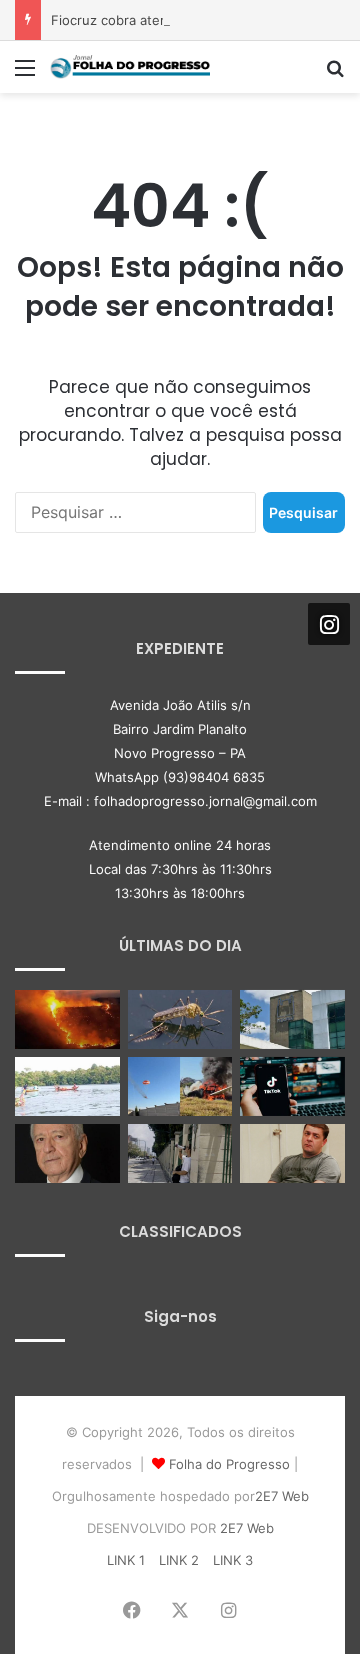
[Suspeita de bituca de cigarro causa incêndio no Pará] (67, 1019)
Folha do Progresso (229, 1464)
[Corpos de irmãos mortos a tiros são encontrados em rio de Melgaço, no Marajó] (67, 1086)
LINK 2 (179, 1560)
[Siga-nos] (329, 623)
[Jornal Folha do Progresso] (130, 67)
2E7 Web (282, 1496)
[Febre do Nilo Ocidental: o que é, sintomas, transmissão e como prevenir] (180, 1019)
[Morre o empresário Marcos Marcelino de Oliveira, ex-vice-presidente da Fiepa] (67, 1153)
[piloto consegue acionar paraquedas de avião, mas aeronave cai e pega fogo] (180, 1086)
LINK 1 (126, 1560)
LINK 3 (233, 1560)
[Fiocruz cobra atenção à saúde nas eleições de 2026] (292, 1019)
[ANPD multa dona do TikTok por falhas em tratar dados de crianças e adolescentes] (292, 1086)
